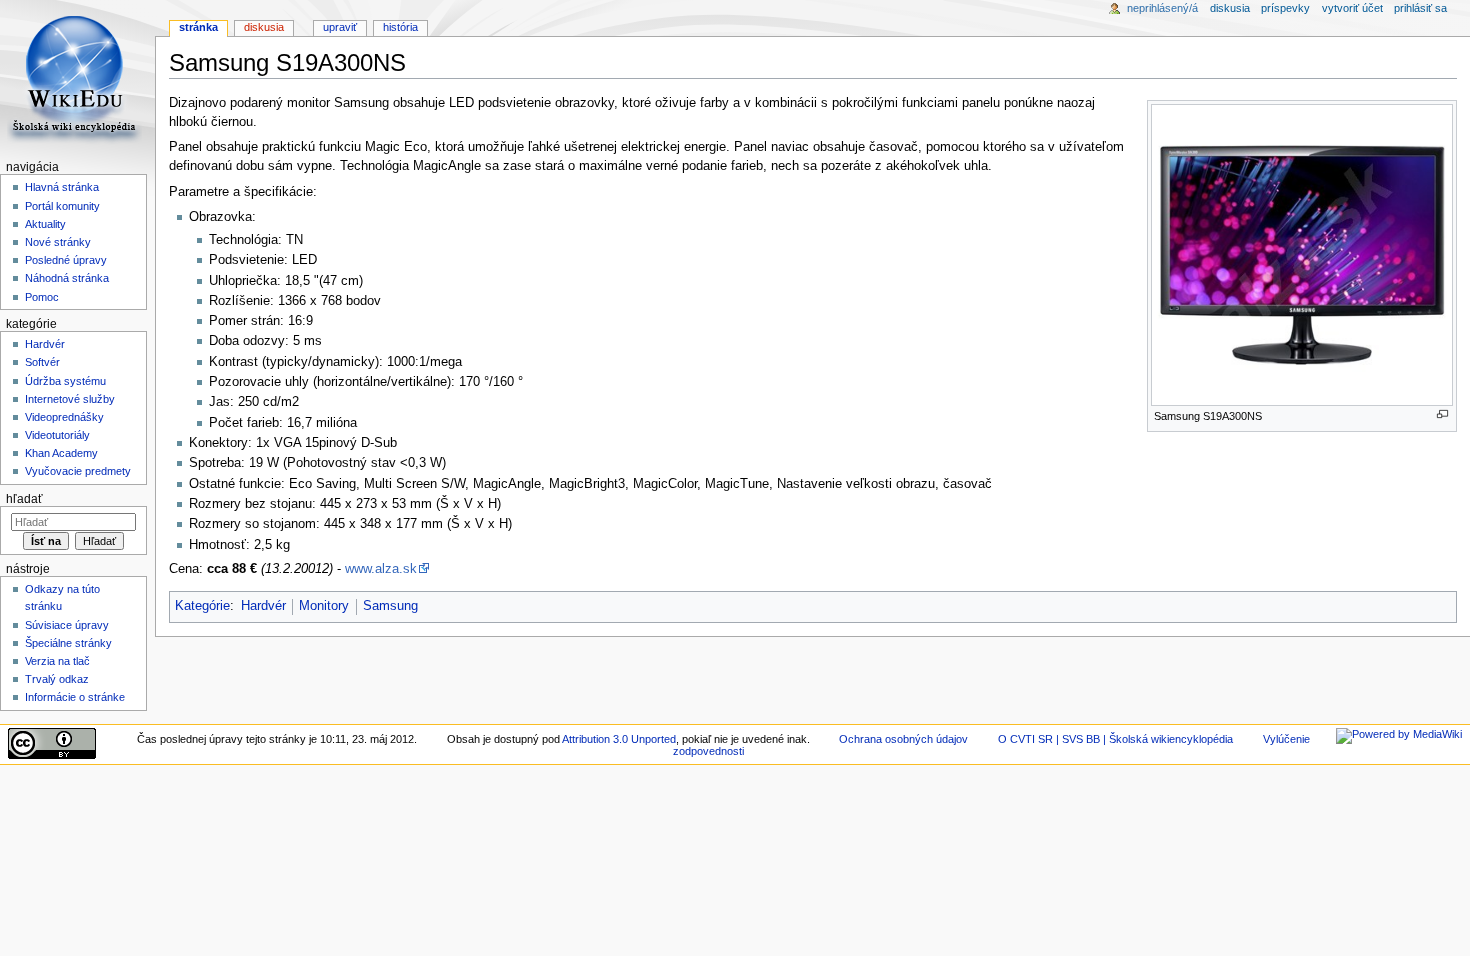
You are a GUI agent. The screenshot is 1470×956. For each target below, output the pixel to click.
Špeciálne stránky (68, 643)
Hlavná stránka (62, 187)
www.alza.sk (381, 569)
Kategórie (202, 606)
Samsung (390, 606)
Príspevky (1285, 8)
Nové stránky (58, 242)
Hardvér (263, 606)
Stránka (198, 27)
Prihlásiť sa (1420, 8)
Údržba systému (65, 381)
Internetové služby (70, 399)
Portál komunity (62, 206)
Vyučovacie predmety (78, 471)
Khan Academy (61, 453)
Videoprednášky (64, 417)
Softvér (42, 362)
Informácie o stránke (75, 697)
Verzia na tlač (57, 661)
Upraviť (340, 27)
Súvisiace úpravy (67, 625)
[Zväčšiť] (1442, 414)
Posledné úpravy (66, 260)
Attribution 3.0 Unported (619, 739)
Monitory (324, 606)
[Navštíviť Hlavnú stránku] (77, 77)
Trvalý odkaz (57, 679)
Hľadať (24, 499)
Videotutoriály (57, 435)
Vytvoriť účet (1352, 8)
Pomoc (42, 297)
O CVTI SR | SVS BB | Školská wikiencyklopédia (1115, 739)
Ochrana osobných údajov (903, 739)
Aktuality (45, 224)
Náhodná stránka (67, 278)
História (400, 27)
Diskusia (264, 27)
